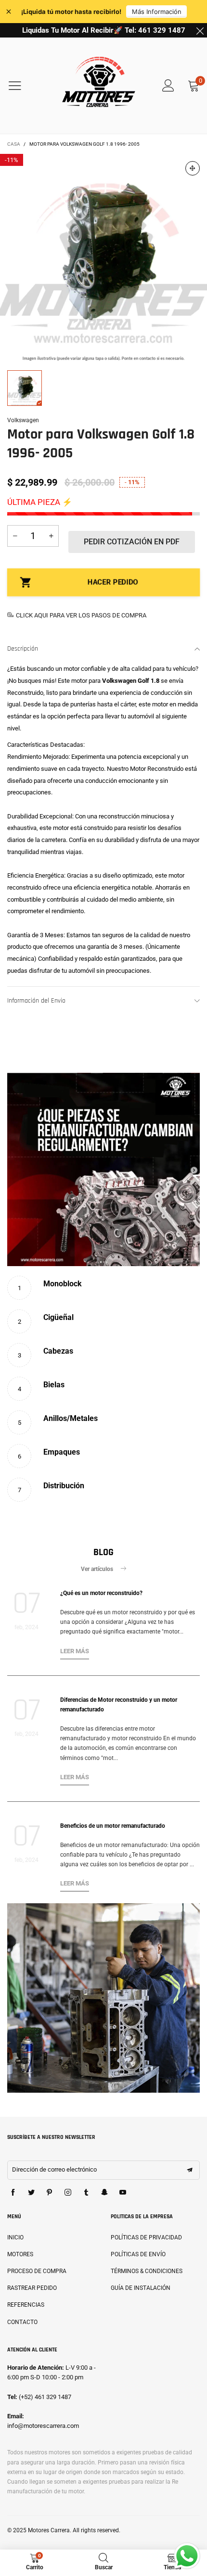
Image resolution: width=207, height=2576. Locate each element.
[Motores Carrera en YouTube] (123, 2193)
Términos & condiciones (147, 2271)
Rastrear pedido (32, 2288)
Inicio (15, 2237)
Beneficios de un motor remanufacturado (113, 1826)
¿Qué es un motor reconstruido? (101, 1593)
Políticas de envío (138, 2254)
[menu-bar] (21, 86)
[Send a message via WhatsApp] (187, 2556)
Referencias (26, 2305)
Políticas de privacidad (146, 2237)
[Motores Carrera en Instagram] (68, 2193)
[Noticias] (103, 1998)
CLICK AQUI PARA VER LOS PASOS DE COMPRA (81, 615)
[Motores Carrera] (99, 86)
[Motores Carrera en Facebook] (13, 2193)
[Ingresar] (168, 86)
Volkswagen (23, 420)
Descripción (23, 649)
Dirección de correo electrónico (54, 2169)
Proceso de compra (37, 2271)
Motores (20, 2254)
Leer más (75, 1651)
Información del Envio (36, 1001)
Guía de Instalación (141, 2288)
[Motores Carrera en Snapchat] (104, 2193)
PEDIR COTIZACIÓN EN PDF (132, 542)
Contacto (22, 2322)
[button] (15, 536)
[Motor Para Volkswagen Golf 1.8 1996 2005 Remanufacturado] (103, 257)
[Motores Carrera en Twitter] (31, 2193)
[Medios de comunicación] (193, 168)
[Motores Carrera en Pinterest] (50, 2193)
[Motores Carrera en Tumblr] (86, 2193)
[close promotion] (200, 30)
